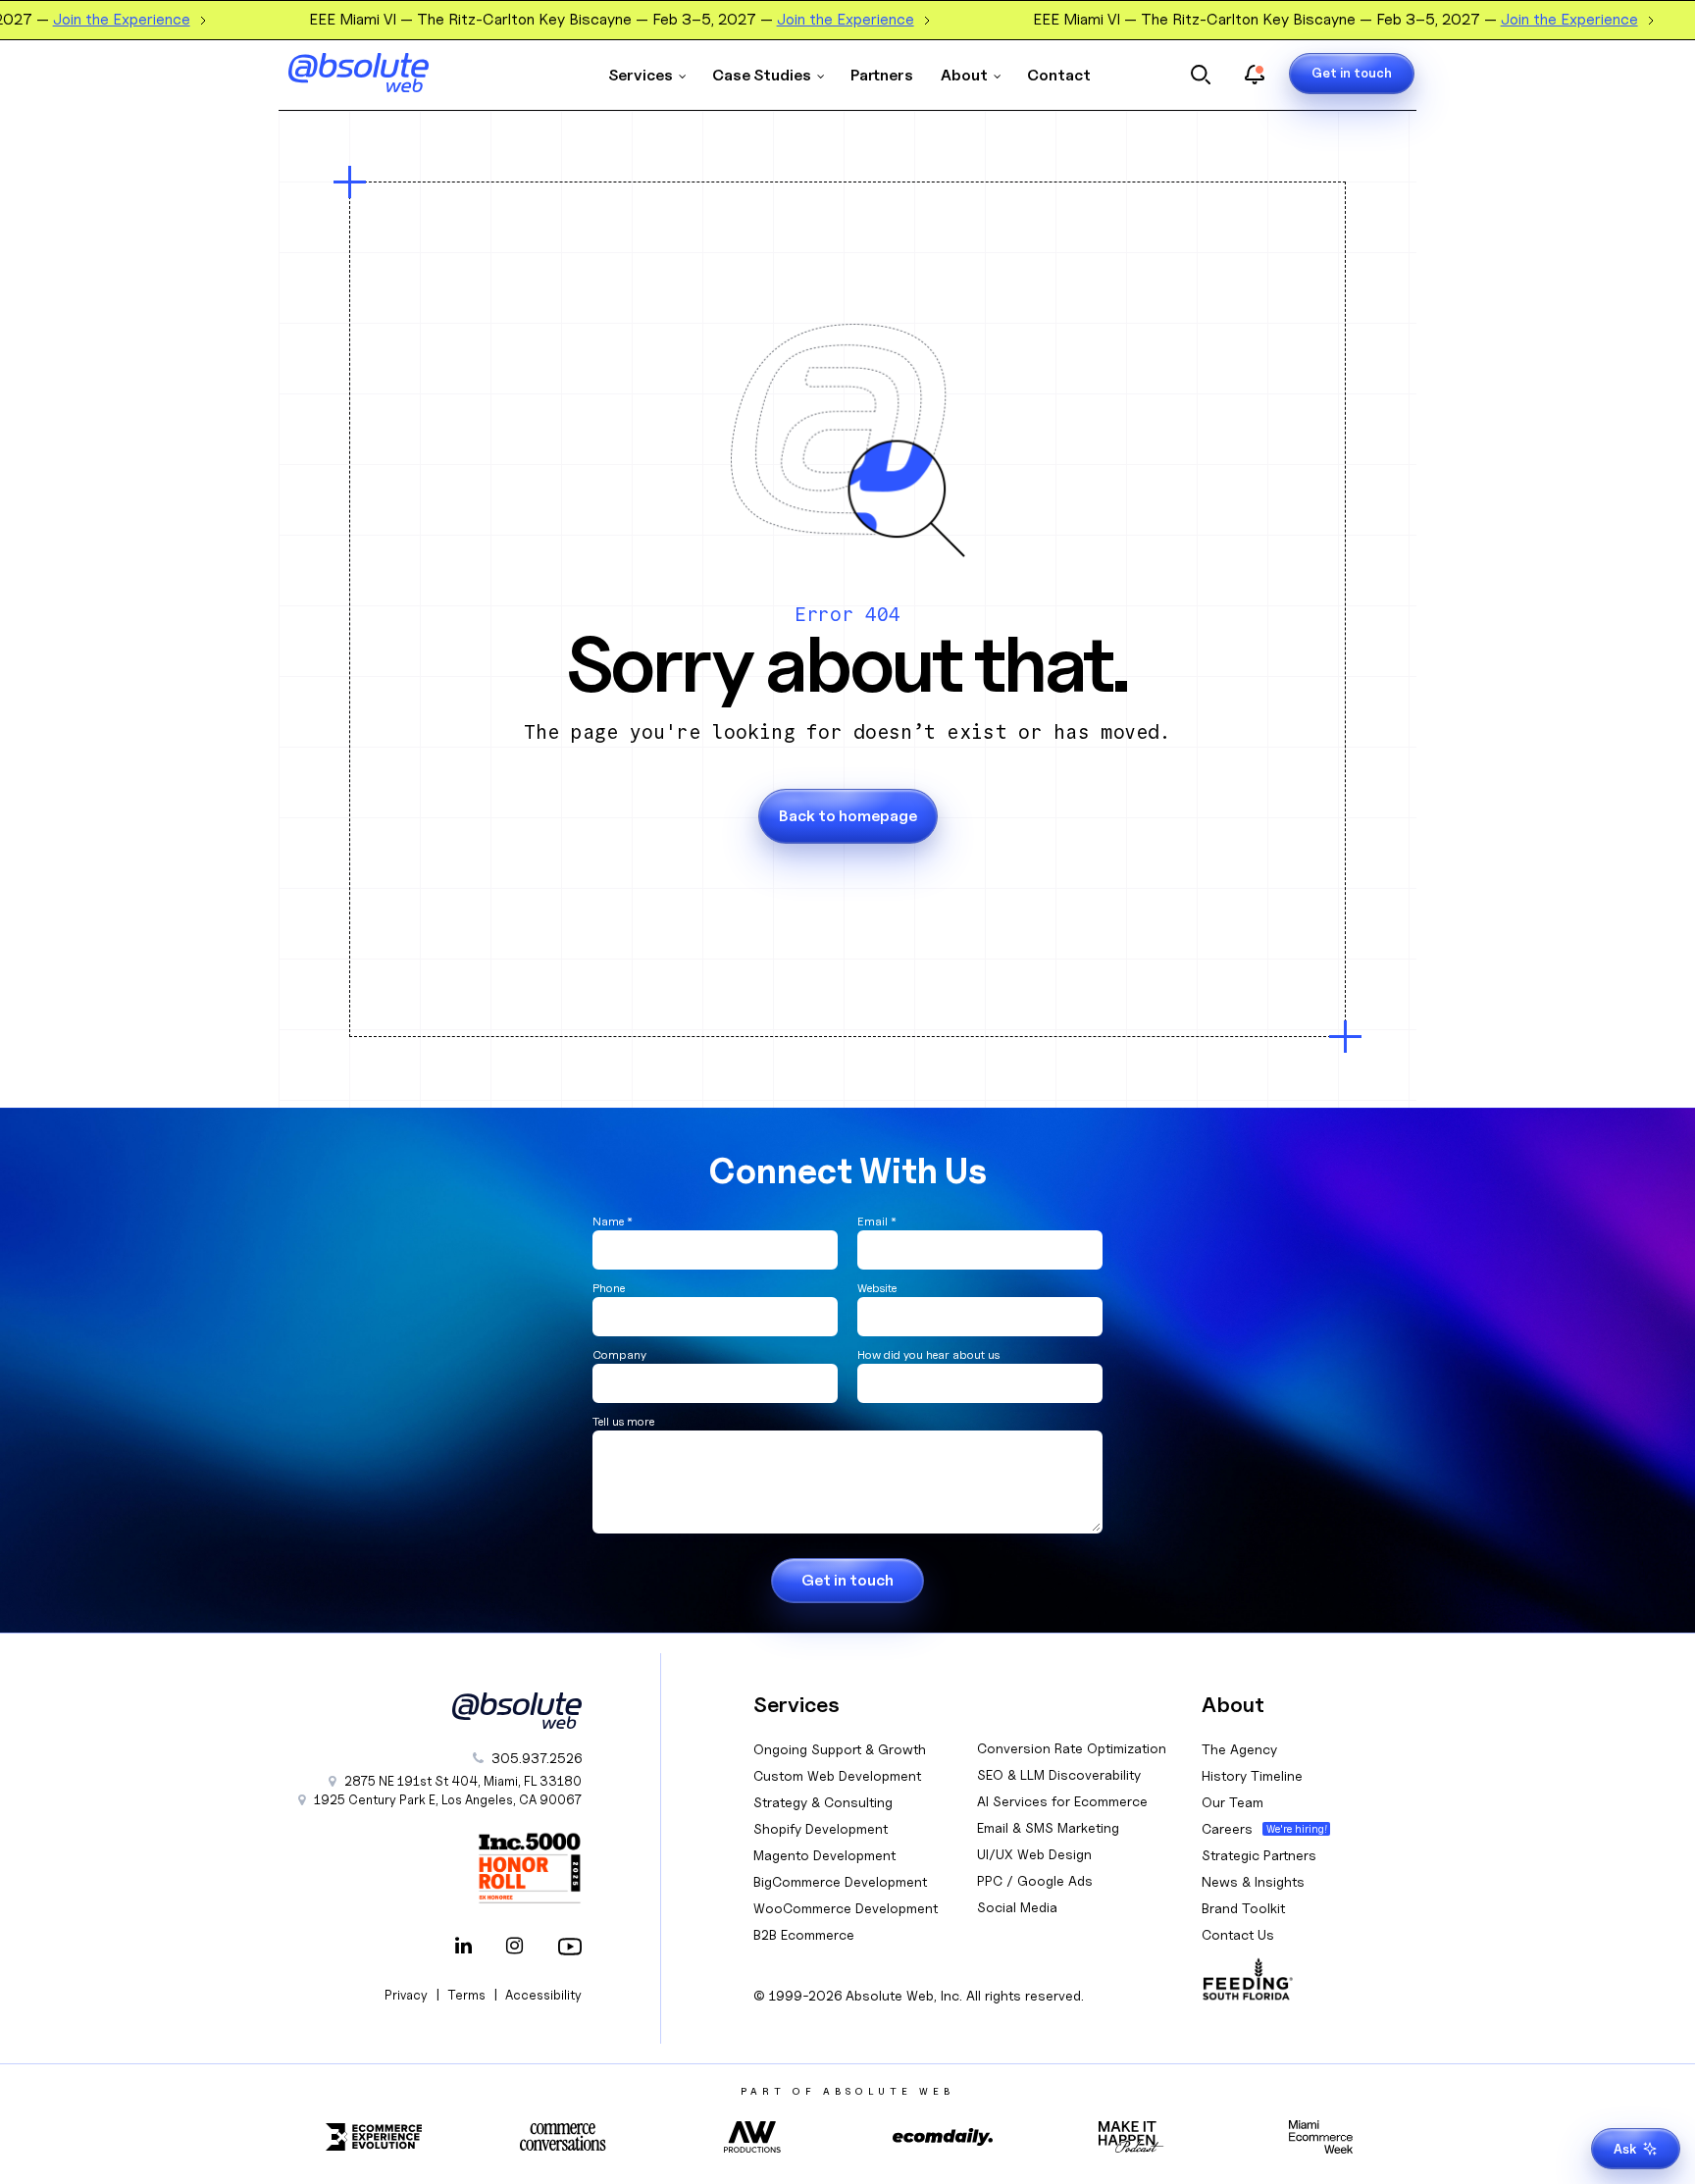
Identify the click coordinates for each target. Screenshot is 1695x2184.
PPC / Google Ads (1035, 1880)
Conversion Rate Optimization (1072, 1748)
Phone (609, 1288)
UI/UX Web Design (1034, 1854)
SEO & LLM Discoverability (1059, 1774)
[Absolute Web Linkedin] (464, 1948)
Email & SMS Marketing (1048, 1827)
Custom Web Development (837, 1775)
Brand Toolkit (1243, 1908)
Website (877, 1288)
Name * (613, 1221)
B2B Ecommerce (804, 1934)
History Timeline (1252, 1775)
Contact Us (1238, 1934)
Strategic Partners (1259, 1855)
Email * (877, 1221)
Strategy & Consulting (823, 1802)
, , (448, 1799)
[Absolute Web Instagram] (515, 1948)
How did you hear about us (928, 1354)
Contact (1059, 75)
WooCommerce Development (846, 1908)
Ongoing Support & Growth (840, 1749)
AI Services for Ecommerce (1062, 1801)
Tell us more (623, 1421)
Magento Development (824, 1855)
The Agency (1239, 1749)
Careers (1227, 1828)
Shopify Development (821, 1828)
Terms (466, 1995)
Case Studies (762, 75)
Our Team (1233, 1802)
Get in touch (1352, 73)
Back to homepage (848, 816)
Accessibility (543, 1995)
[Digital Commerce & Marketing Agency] (386, 73)
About (964, 75)
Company (619, 1354)
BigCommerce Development (840, 1881)
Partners (882, 75)
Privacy (406, 1995)
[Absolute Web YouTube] (566, 1948)
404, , (463, 1781)
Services (641, 75)
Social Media (1017, 1907)
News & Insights (1253, 1881)
